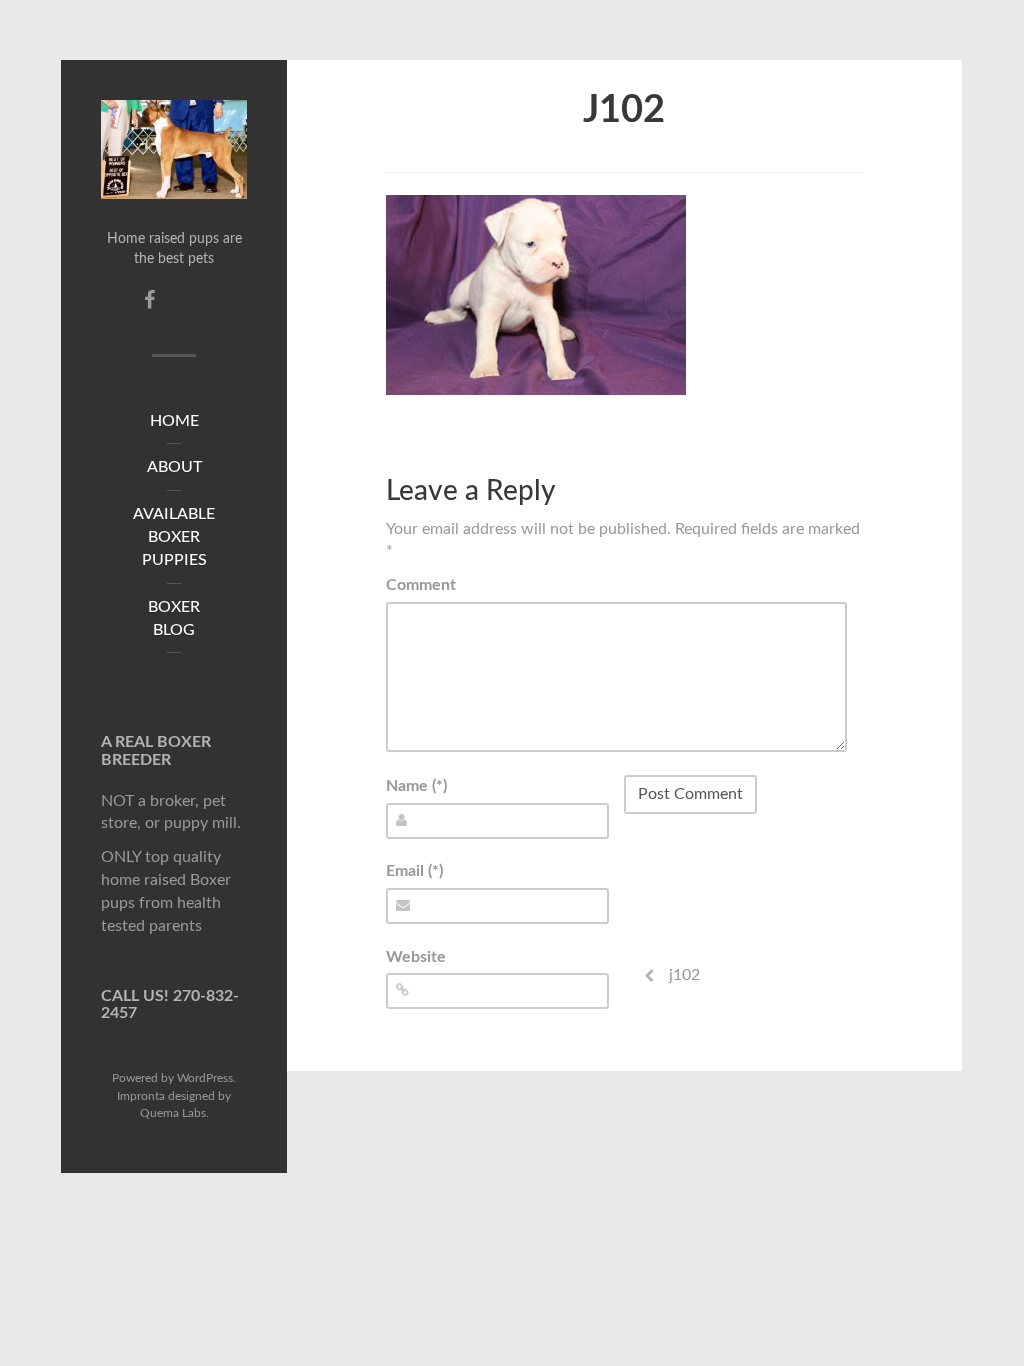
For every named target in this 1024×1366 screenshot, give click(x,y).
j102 (624, 110)
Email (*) (414, 871)
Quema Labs (173, 1113)
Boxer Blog (174, 618)
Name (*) (416, 786)
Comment (421, 585)
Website (416, 957)
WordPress (205, 1078)
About (174, 467)
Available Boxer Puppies (174, 537)
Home (174, 421)
